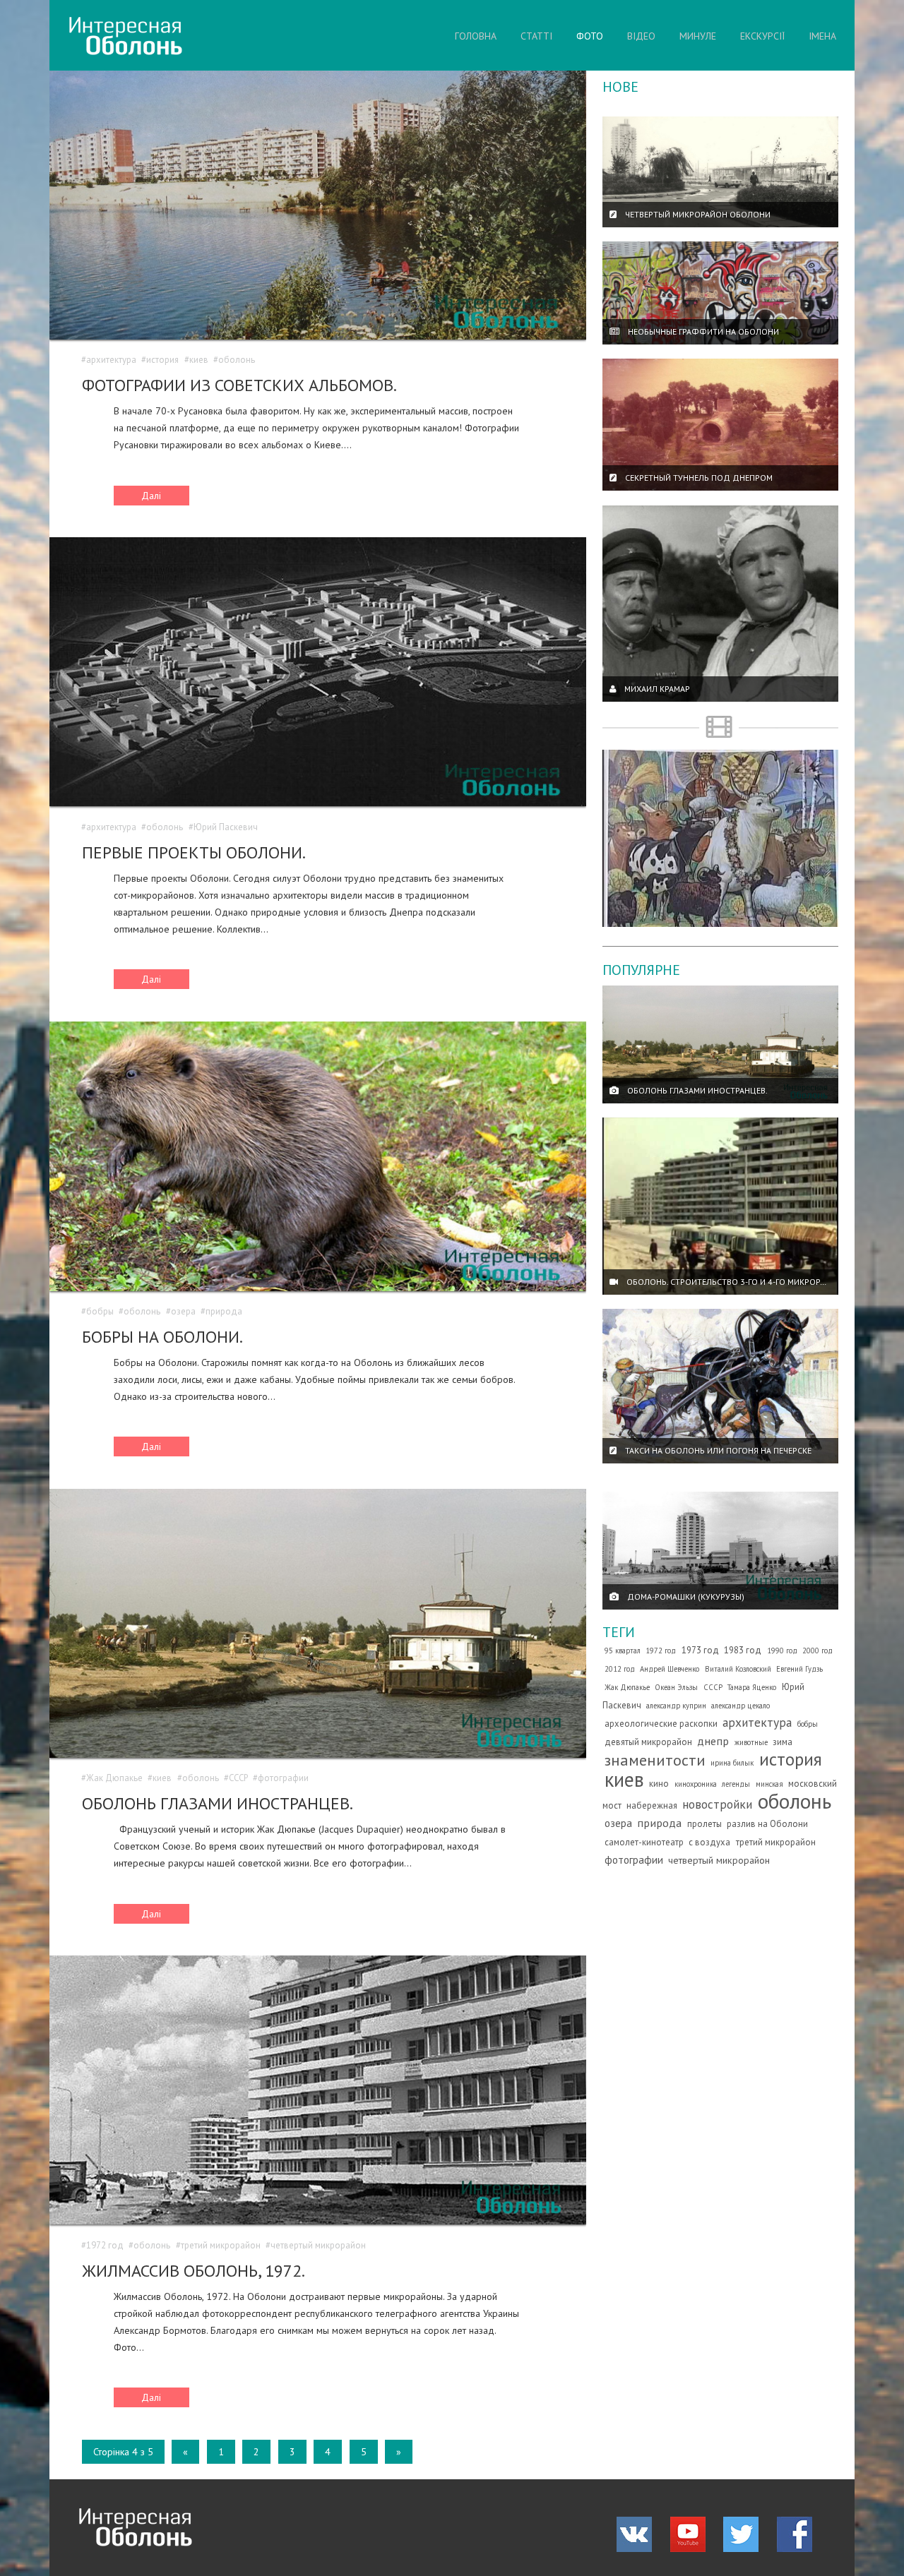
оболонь (237, 360)
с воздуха (709, 1842)
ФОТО (590, 36)
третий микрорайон (221, 2245)
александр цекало (741, 1706)
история (162, 360)
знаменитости (655, 1760)
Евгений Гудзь (799, 1669)
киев (199, 360)
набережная (652, 1805)
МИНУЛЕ (698, 36)
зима (783, 1742)
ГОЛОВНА (476, 36)
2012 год (620, 1669)
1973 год (700, 1650)
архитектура (111, 360)
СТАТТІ (536, 36)
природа (224, 1311)
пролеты (704, 1824)
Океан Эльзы (676, 1687)
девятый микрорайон (648, 1742)
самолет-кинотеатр (644, 1842)
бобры (100, 1311)
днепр (713, 1741)
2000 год (817, 1651)
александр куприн (676, 1706)
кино (659, 1784)
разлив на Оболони (767, 1824)
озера (183, 1311)
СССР (238, 1778)
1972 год (105, 2245)
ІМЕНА (822, 36)
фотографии (283, 1778)
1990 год (782, 1651)
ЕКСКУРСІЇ (762, 36)
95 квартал (623, 1651)
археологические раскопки (661, 1724)
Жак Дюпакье (114, 1778)
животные (751, 1742)
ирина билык (732, 1763)
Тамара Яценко (752, 1687)
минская (769, 1784)
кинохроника (696, 1784)
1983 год (743, 1650)
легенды (736, 1784)
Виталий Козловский (738, 1669)
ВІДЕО (641, 36)
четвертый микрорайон (318, 2245)
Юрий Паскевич (226, 827)
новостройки (717, 1804)
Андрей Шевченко (670, 1669)
